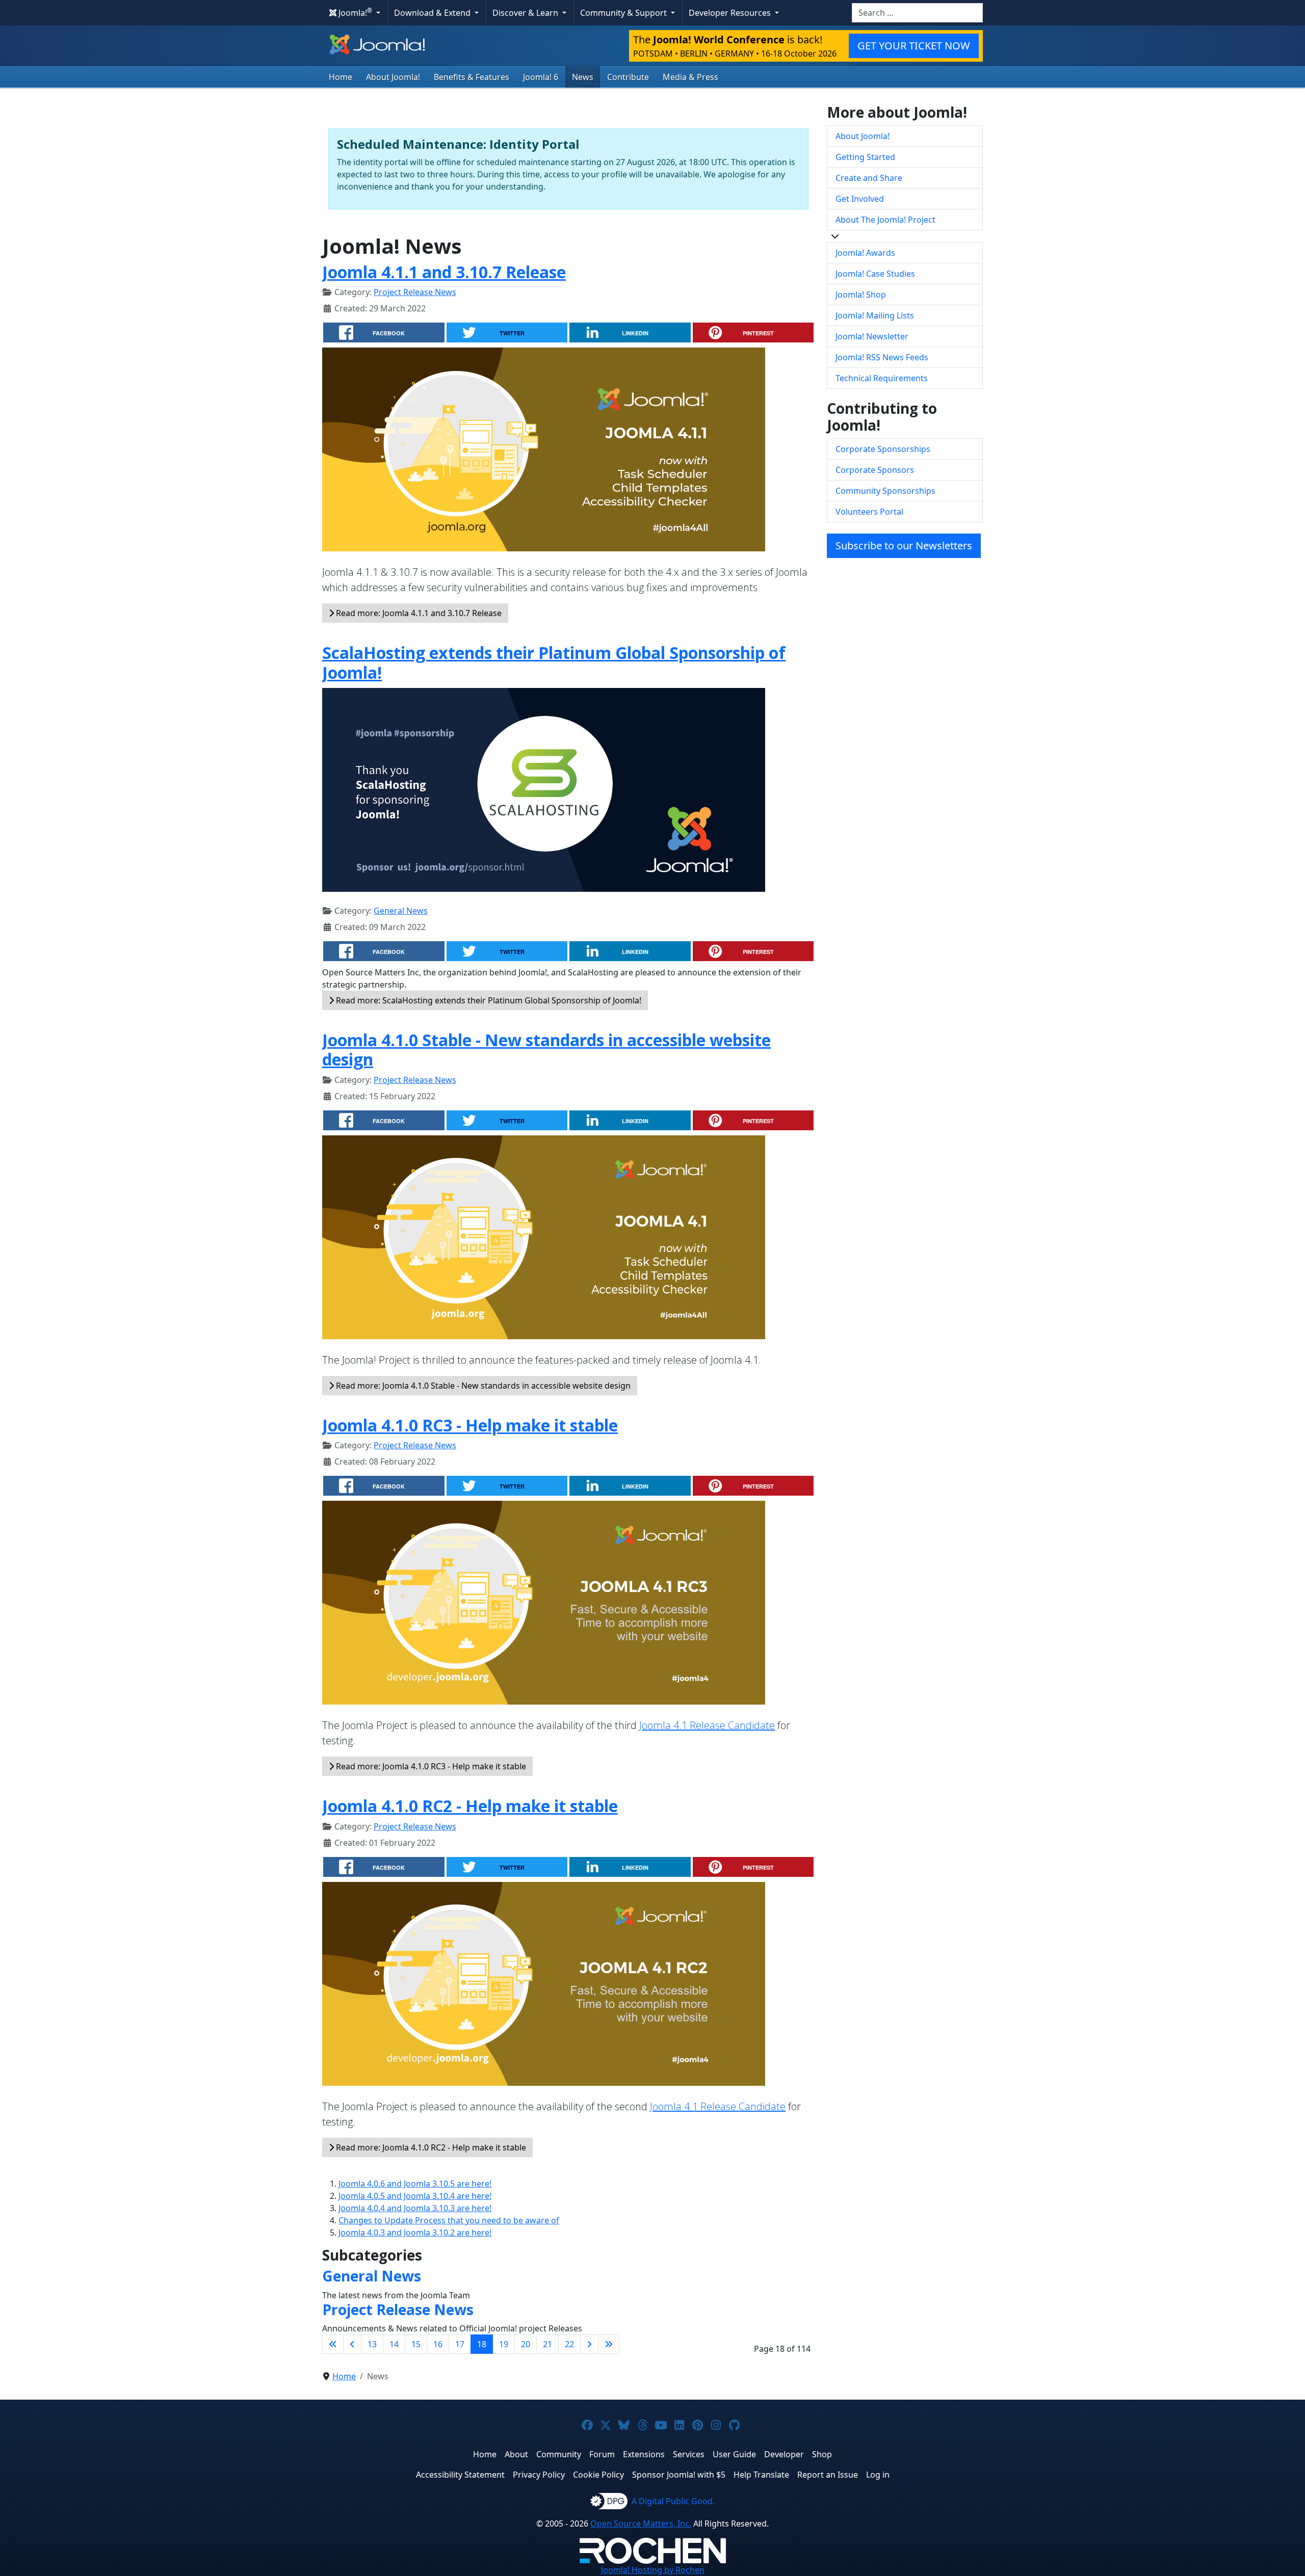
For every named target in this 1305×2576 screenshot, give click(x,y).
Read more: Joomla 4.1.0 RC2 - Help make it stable (430, 2147)
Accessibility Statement (460, 2475)
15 (416, 2344)
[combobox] (917, 13)
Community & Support (624, 13)
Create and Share (869, 178)
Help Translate (761, 2475)
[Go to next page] (589, 2344)
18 (482, 2344)
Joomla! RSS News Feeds (882, 357)
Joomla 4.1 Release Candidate (707, 1725)
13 (372, 2344)
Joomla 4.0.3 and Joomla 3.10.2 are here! (415, 2233)
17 (460, 2344)
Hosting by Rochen (653, 2570)
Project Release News (415, 292)
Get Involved (860, 199)
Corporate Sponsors (875, 470)
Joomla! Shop (861, 295)
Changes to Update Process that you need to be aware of (449, 2220)
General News (401, 911)
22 (569, 2344)
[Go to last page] (609, 2344)
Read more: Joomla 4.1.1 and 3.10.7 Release (418, 613)
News (583, 77)
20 (526, 2344)
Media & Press (690, 77)
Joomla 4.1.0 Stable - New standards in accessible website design (546, 1050)
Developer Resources (731, 13)
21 (547, 2344)
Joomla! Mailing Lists (875, 315)
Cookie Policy (598, 2475)
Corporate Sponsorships (883, 449)
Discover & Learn (526, 13)
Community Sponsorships (885, 491)
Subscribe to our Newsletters (904, 546)
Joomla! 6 (541, 77)
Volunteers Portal (869, 512)
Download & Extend (433, 13)
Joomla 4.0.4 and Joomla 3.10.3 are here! (415, 2208)
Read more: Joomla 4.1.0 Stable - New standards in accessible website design (482, 1386)
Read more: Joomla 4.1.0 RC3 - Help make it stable (430, 1766)
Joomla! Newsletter (872, 336)
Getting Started (865, 157)
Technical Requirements (882, 378)
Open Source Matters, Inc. (641, 2524)
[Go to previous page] (352, 2344)
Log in (878, 2475)
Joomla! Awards (865, 253)
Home (341, 77)
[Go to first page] (333, 2344)
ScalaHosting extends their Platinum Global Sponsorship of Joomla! (554, 662)
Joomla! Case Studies (875, 274)
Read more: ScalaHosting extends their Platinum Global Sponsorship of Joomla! (488, 1000)
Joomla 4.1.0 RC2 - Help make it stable (470, 1806)
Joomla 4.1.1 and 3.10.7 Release (444, 272)
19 (504, 2344)
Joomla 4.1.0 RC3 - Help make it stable (470, 1425)
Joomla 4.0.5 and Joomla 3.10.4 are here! (415, 2196)
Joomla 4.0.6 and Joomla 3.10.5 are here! (415, 2184)
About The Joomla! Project (885, 220)
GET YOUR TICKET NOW (914, 46)
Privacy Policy (539, 2475)
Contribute (628, 77)
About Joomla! (393, 77)
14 (394, 2344)
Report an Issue (828, 2475)
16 (438, 2344)
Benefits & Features (472, 77)
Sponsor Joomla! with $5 (679, 2475)
